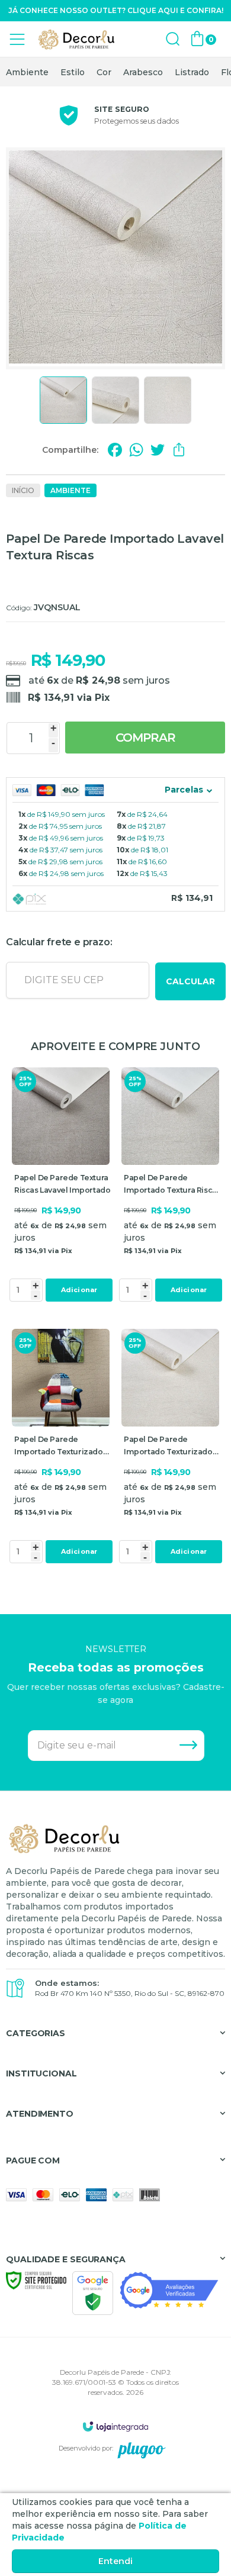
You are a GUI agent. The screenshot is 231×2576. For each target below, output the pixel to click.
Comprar (145, 738)
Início (23, 490)
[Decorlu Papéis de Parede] (77, 39)
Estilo (73, 72)
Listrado (192, 72)
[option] (27, 72)
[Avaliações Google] (169, 2290)
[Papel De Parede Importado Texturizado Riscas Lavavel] (61, 1448)
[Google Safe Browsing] (93, 2292)
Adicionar (79, 1290)
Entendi (115, 2561)
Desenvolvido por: (86, 2448)
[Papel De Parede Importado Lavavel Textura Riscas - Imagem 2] (115, 400)
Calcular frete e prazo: (59, 942)
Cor (104, 72)
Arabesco (143, 72)
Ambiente (27, 72)
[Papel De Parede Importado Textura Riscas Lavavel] (170, 1186)
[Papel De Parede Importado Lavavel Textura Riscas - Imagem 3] (168, 400)
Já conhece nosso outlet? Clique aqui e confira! (116, 10)
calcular (190, 981)
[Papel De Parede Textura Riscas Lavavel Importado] (61, 1186)
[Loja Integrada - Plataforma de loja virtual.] (115, 2426)
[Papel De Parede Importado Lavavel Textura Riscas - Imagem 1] (63, 400)
